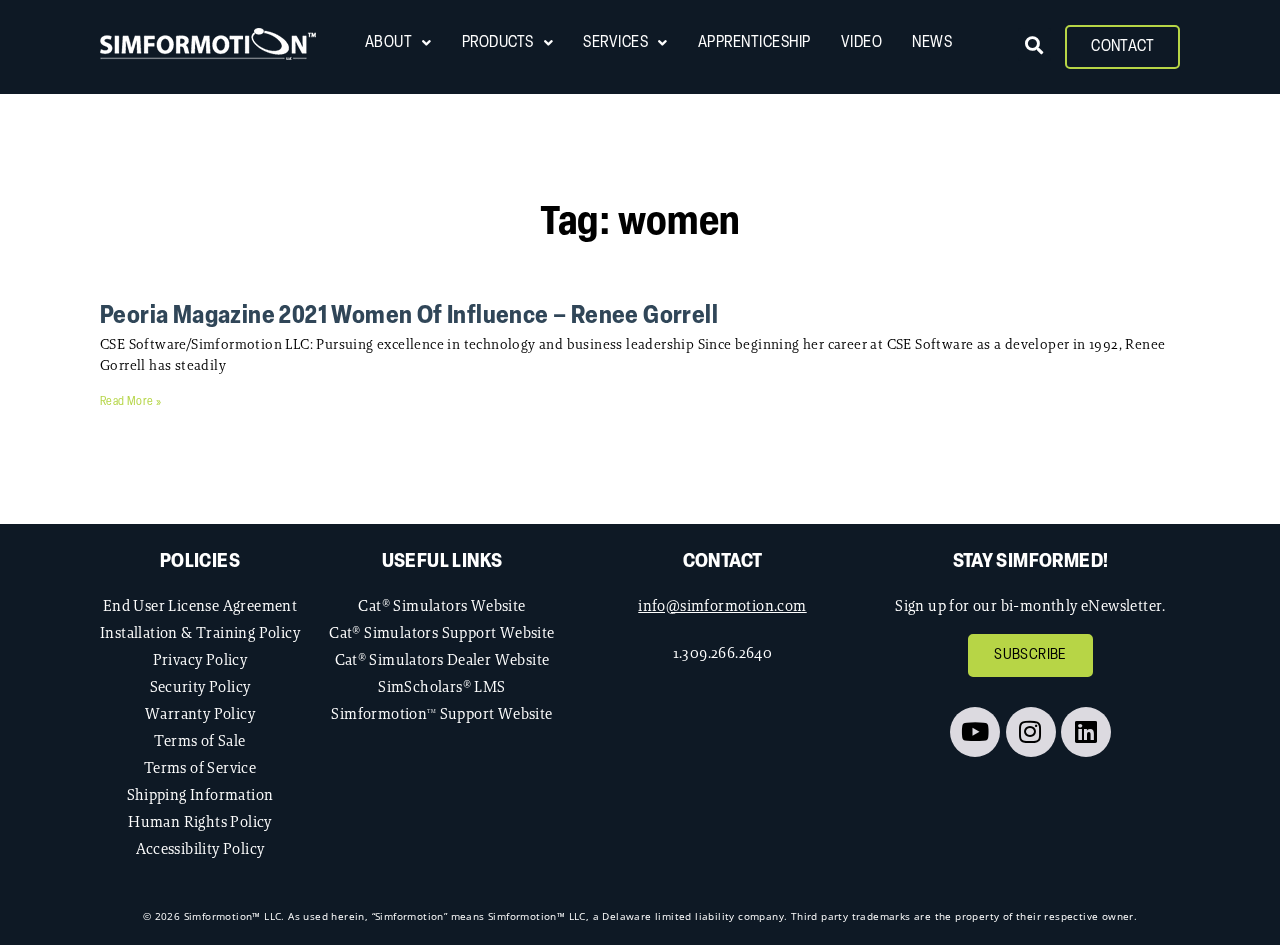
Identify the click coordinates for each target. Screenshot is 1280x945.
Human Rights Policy (200, 821)
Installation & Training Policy (200, 632)
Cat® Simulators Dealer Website (442, 659)
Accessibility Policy (200, 848)
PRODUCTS (498, 43)
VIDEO (862, 43)
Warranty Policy (200, 713)
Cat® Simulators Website (441, 605)
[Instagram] (1031, 732)
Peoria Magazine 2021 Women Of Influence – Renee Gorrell (409, 316)
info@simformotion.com (722, 605)
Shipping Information (200, 794)
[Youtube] (975, 732)
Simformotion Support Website (441, 713)
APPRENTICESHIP (754, 43)
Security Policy (200, 686)
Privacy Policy (200, 659)
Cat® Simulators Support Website (441, 632)
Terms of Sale (199, 740)
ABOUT (389, 43)
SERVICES (615, 43)
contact (723, 562)
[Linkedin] (1086, 732)
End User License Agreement (200, 605)
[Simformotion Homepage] (208, 44)
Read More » (130, 402)
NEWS (932, 43)
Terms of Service (200, 767)
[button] (1034, 44)
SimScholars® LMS (441, 686)
